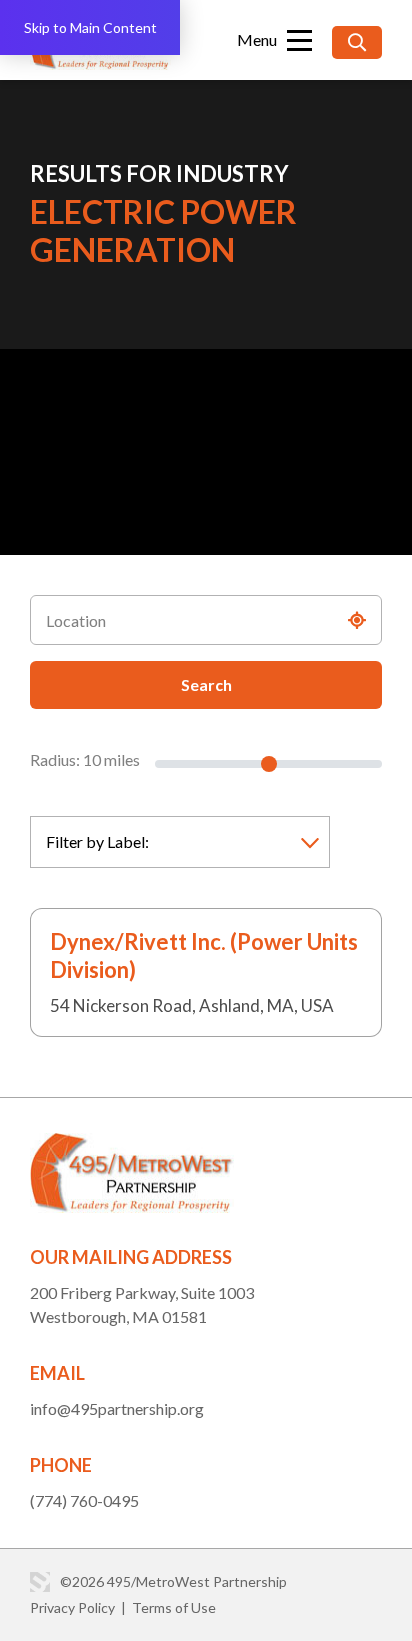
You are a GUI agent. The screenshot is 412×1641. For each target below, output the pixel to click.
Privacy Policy (72, 1607)
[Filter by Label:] (180, 842)
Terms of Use (174, 1607)
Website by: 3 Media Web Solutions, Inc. (40, 1582)
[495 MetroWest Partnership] (132, 1144)
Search (206, 684)
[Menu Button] (274, 40)
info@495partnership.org (117, 1408)
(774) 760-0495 (84, 1500)
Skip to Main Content (90, 27)
